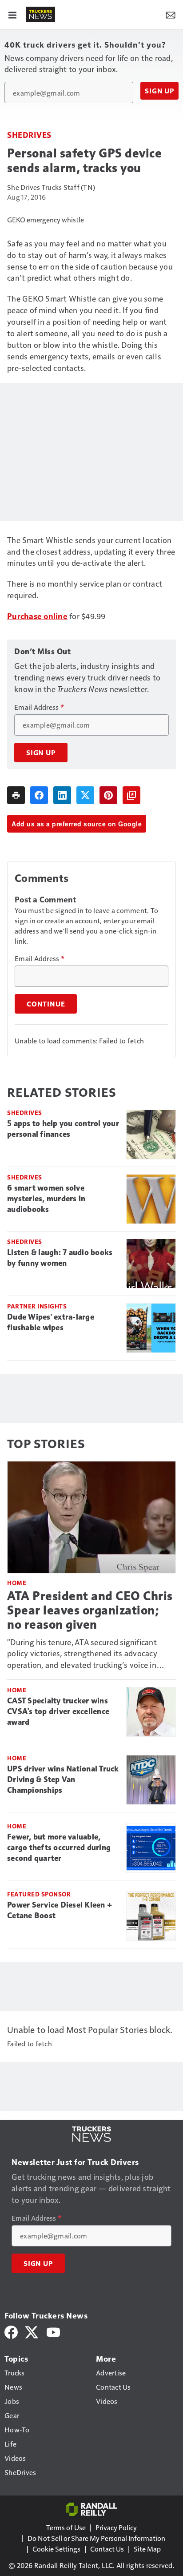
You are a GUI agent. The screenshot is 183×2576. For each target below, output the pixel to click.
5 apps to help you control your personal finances (63, 1129)
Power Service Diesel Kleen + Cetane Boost (60, 1910)
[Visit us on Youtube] (53, 2331)
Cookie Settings (56, 2549)
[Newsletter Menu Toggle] (171, 14)
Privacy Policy (116, 2527)
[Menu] (12, 14)
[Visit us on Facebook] (11, 2331)
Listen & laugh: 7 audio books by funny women (60, 1258)
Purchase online (37, 616)
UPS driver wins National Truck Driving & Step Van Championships (63, 1779)
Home (17, 1583)
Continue (46, 1004)
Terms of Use (66, 2527)
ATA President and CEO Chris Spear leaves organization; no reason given (90, 1610)
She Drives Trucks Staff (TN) (51, 187)
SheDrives (29, 135)
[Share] (39, 795)
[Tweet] (85, 795)
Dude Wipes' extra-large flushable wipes (51, 1322)
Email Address (39, 707)
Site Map (147, 2549)
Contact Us (107, 2549)
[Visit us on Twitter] (32, 2331)
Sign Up (159, 91)
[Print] (16, 795)
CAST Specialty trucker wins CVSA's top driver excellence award (58, 1711)
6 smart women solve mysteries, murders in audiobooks (46, 1199)
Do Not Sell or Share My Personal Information (96, 2538)
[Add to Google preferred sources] (131, 795)
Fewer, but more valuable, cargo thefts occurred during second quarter (59, 1847)
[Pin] (108, 795)
